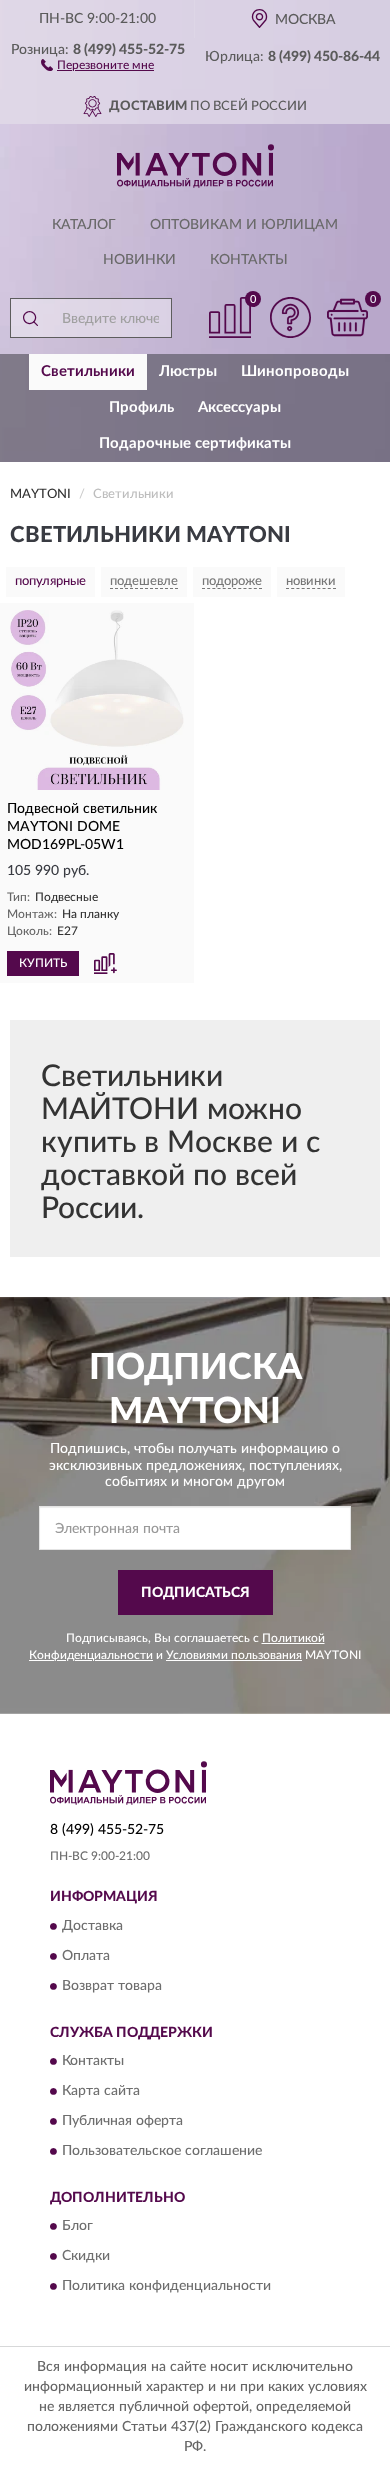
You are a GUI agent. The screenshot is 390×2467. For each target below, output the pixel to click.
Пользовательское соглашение (162, 2151)
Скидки (86, 2257)
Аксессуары (239, 407)
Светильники (88, 371)
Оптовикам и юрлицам (244, 225)
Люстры (188, 371)
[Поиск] (30, 318)
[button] (97, 64)
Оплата (86, 1956)
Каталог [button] (84, 225)
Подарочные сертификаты (195, 443)
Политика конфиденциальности (166, 2287)
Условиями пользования (234, 1655)
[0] (347, 317)
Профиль (141, 407)
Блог (77, 2227)
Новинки (139, 260)
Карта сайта (101, 2091)
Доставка (92, 1926)
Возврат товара (112, 1986)
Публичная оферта (122, 2121)
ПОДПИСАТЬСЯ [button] (195, 1593)
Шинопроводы (295, 371)
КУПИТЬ (43, 963)
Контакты (249, 260)
